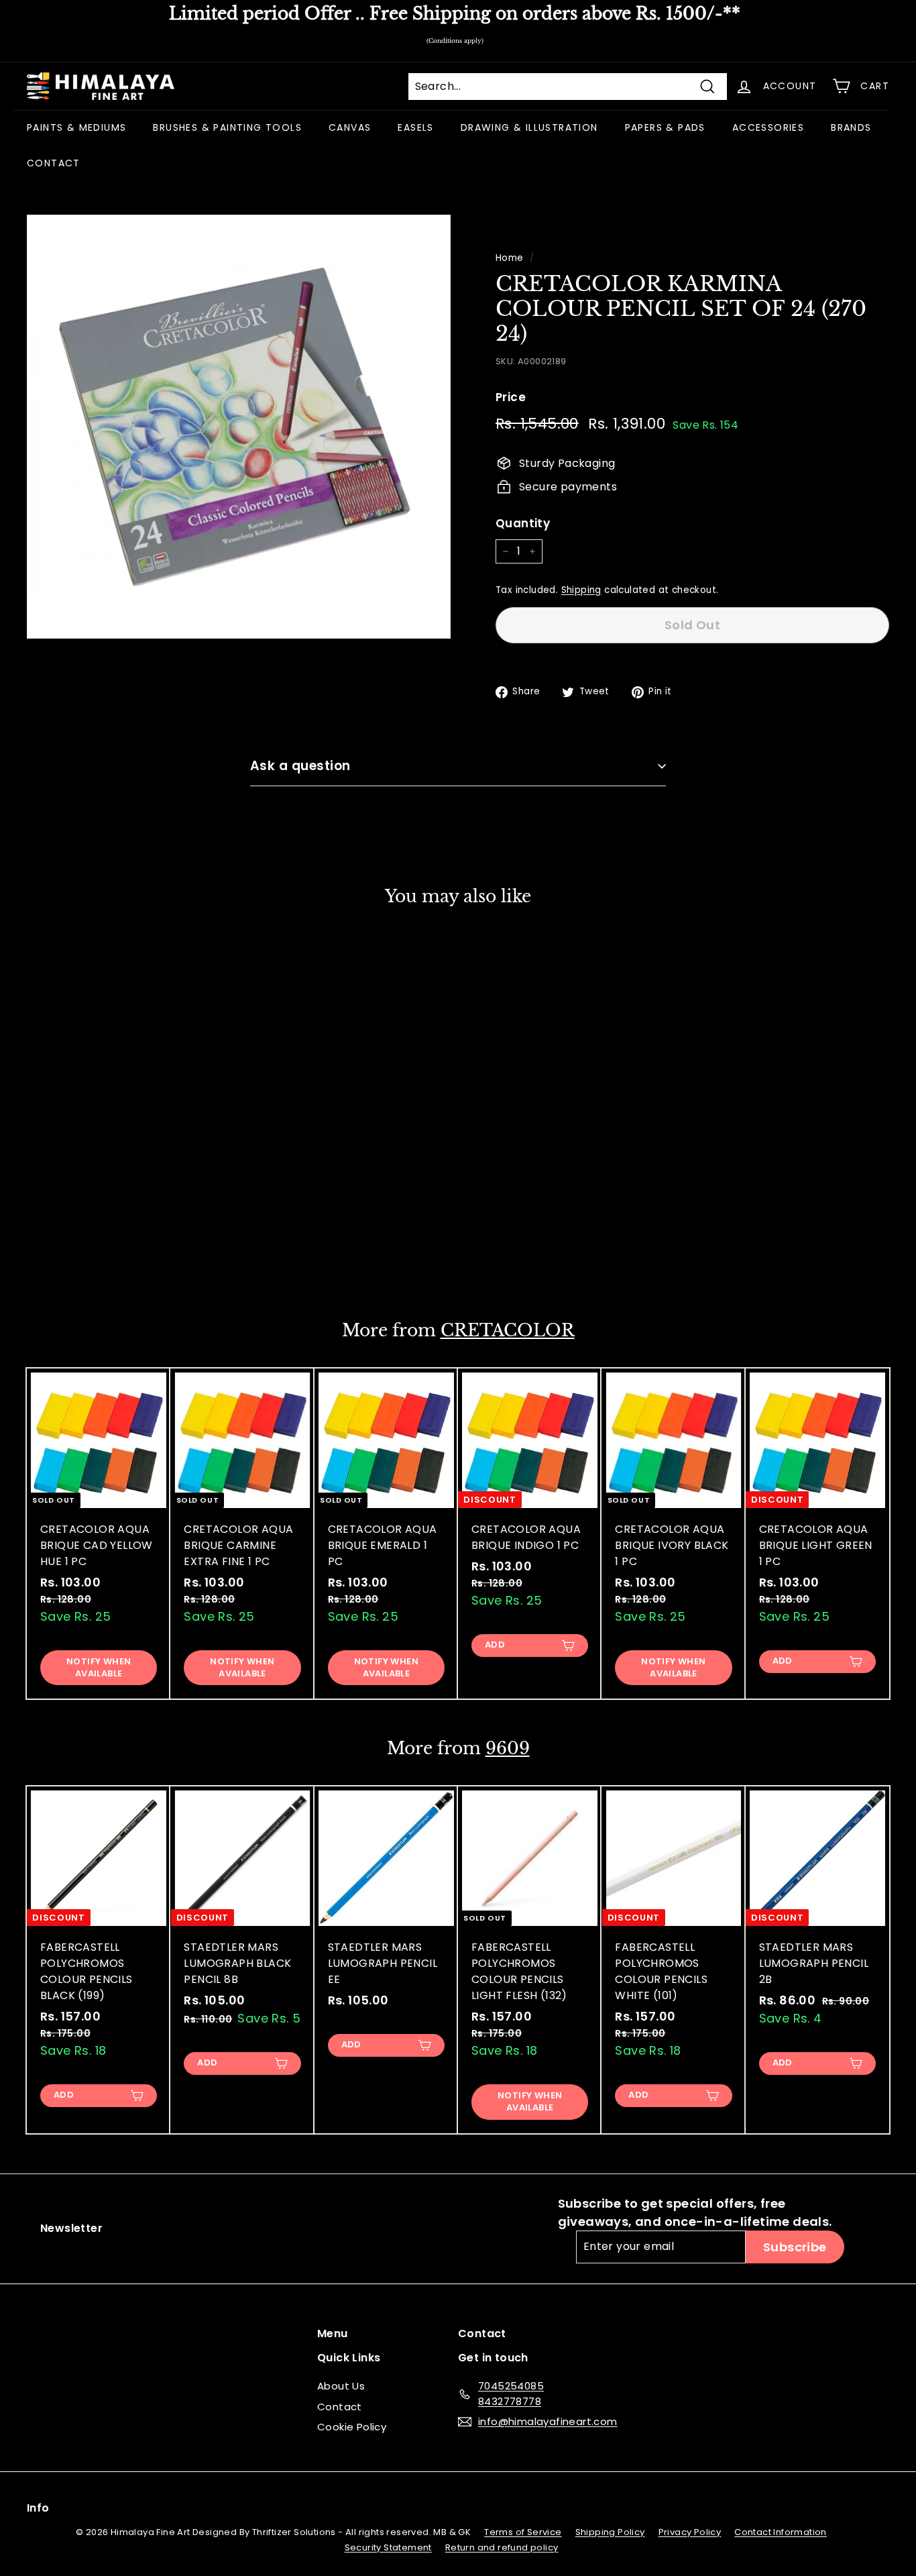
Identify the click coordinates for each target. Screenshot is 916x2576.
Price (511, 397)
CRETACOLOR (508, 1331)
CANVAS (350, 127)
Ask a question (300, 766)
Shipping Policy (610, 2532)
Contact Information (781, 2532)
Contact (340, 2407)
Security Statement (388, 2547)
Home (510, 258)
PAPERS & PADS (665, 127)
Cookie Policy (352, 2427)
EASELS (415, 127)
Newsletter (71, 2228)
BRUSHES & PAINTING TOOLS (227, 127)
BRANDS (851, 127)
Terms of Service (523, 2532)
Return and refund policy (502, 2547)
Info (38, 2508)
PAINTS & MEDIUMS (76, 127)
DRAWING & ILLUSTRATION (529, 127)
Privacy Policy (690, 2532)
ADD (495, 1645)
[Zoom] (239, 427)
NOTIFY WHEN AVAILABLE (99, 1249)
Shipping (581, 590)
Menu (333, 2333)
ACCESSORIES (768, 127)
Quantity (523, 523)
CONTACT (54, 163)
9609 (508, 1749)
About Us (341, 2386)
